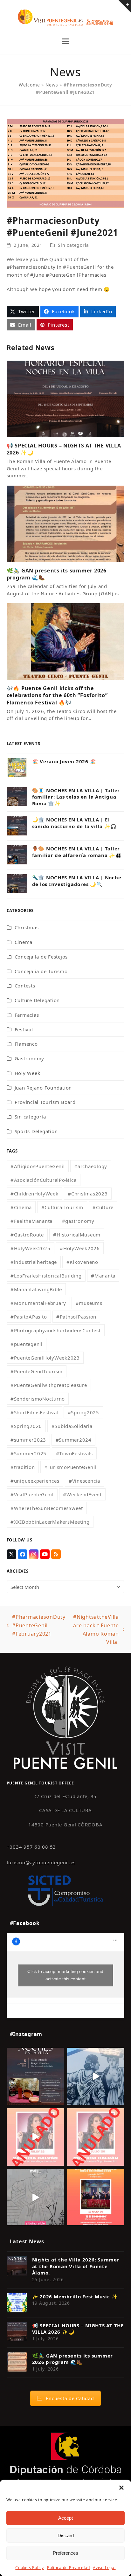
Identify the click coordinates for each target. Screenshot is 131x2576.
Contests (25, 986)
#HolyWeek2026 (80, 1248)
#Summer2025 (28, 1453)
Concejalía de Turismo (41, 971)
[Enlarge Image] (66, 163)
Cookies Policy (30, 2568)
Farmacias (27, 1015)
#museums (89, 1303)
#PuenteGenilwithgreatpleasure (49, 1385)
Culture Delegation (37, 1000)
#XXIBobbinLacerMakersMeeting (50, 1522)
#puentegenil (27, 1344)
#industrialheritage (34, 1262)
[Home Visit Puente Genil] (65, 1717)
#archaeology (91, 1166)
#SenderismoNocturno (38, 1399)
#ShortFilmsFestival (34, 1412)
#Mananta (103, 1276)
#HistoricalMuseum (77, 1235)
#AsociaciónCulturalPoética (44, 1180)
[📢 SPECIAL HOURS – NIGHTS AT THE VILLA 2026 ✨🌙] (66, 398)
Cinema (24, 942)
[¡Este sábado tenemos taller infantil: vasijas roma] (35, 2076)
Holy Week (28, 1073)
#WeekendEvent (82, 1494)
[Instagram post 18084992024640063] (35, 2137)
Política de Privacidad (69, 2568)
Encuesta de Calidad (70, 2398)
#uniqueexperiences (35, 1481)
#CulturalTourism (62, 1207)
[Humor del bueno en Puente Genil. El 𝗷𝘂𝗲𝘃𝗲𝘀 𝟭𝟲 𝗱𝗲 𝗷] (96, 2198)
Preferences (65, 2553)
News (52, 85)
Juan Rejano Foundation (43, 1088)
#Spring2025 (83, 1412)
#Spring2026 (26, 1426)
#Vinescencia (84, 1481)
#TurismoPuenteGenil (70, 1467)
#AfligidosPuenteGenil (38, 1166)
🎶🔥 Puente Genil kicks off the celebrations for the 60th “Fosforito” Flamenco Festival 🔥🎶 (57, 695)
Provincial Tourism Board (45, 1102)
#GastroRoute (27, 1235)
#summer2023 (28, 1440)
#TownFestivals (75, 1453)
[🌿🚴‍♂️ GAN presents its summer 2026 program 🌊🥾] (66, 523)
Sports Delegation (36, 1131)
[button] (121, 2488)
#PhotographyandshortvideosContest (56, 1330)
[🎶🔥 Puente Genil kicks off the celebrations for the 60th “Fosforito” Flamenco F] (66, 641)
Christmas (27, 927)
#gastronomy (78, 1221)
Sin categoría (73, 245)
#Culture (103, 1207)
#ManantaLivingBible (36, 1289)
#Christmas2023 (88, 1194)
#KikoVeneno (82, 1262)
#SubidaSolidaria (72, 1426)
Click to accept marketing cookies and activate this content (65, 1975)
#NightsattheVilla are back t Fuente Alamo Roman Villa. (95, 1629)
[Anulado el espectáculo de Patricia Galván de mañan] (96, 2137)
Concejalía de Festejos (41, 957)
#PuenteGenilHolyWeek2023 (45, 1358)
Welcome (29, 85)
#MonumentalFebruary (38, 1303)
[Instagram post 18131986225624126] (35, 2198)
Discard (66, 2535)
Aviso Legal (104, 2568)
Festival (24, 1029)
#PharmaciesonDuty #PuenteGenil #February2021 (36, 1626)
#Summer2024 (74, 1440)
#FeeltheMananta (31, 1221)
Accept (65, 2518)
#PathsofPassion (76, 1317)
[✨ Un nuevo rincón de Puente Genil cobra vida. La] (96, 2076)
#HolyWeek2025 (31, 1248)
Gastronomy (30, 1058)
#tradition (23, 1467)
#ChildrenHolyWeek (34, 1194)
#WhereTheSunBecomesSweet (47, 1508)
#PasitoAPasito (29, 1317)
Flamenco (26, 1044)
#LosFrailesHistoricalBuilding (46, 1276)
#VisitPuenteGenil (32, 1494)
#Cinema (21, 1207)
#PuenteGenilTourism (37, 1371)
